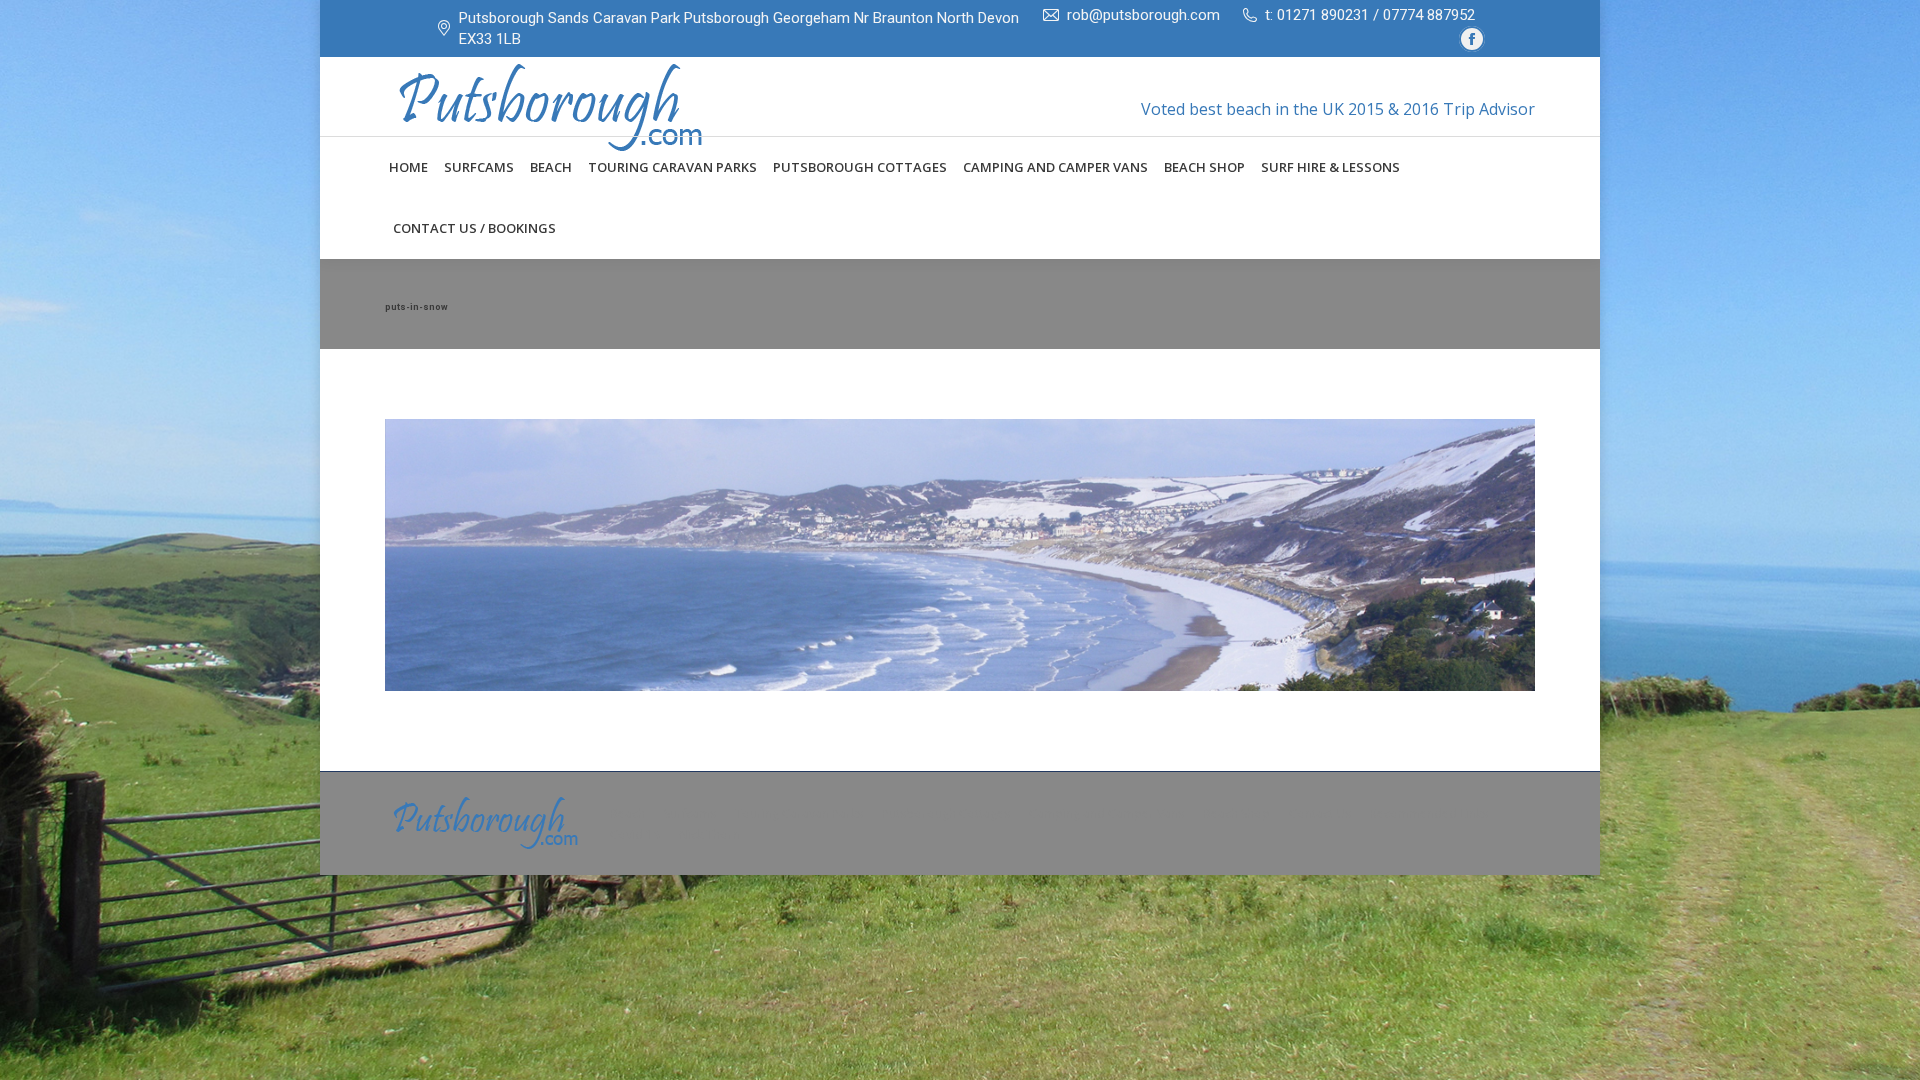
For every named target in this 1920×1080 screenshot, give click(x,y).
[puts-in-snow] (960, 555)
